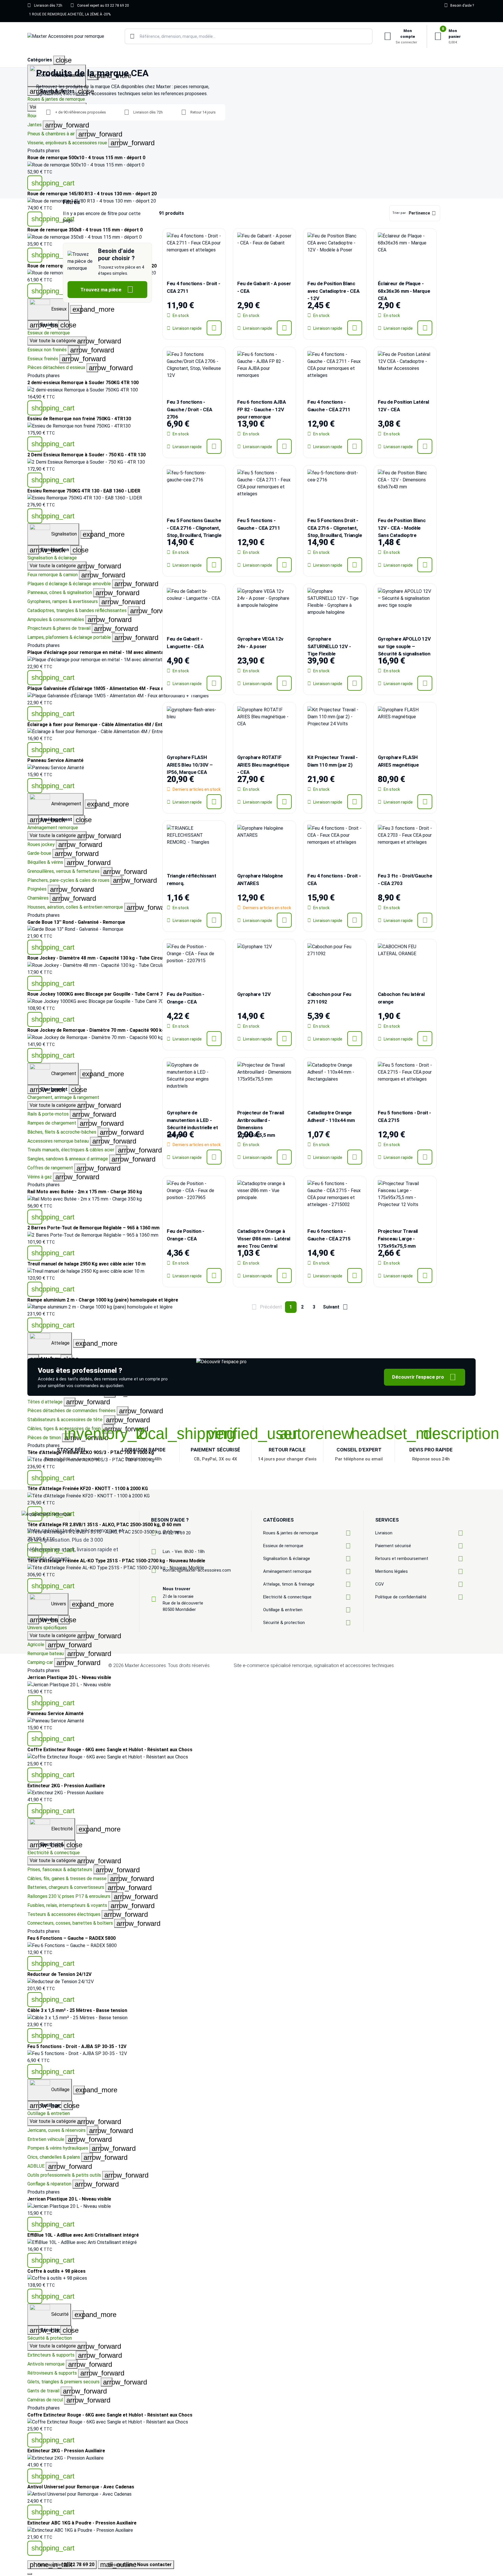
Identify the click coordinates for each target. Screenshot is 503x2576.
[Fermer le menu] (30, 2574)
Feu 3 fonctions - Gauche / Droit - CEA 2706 (189, 409)
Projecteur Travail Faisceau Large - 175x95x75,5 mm (398, 1239)
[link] (251, 165)
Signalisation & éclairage (52, 558)
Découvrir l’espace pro (424, 1377)
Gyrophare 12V (254, 994)
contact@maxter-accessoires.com (197, 1570)
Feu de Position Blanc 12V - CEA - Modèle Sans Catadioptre (402, 528)
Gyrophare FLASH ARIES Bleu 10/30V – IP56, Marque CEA (190, 765)
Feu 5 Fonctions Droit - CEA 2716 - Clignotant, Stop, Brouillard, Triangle (335, 528)
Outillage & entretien (49, 2113)
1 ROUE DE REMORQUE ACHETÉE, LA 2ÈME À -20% (70, 14)
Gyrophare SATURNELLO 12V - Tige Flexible (329, 646)
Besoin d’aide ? (459, 5)
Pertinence (419, 213)
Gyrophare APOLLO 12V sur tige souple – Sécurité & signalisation (404, 646)
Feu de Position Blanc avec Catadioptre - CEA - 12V (333, 291)
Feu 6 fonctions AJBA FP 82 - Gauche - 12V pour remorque (262, 409)
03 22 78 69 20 (177, 1533)
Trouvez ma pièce (107, 289)
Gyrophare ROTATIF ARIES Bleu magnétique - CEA (263, 765)
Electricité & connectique (54, 1853)
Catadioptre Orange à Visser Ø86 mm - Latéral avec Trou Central (264, 1239)
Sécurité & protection (50, 2338)
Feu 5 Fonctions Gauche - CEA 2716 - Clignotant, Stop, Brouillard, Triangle (194, 528)
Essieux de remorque (49, 333)
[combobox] (249, 36)
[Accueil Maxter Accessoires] (66, 37)
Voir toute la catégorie (58, 341)
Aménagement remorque (53, 828)
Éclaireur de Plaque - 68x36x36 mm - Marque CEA (404, 291)
